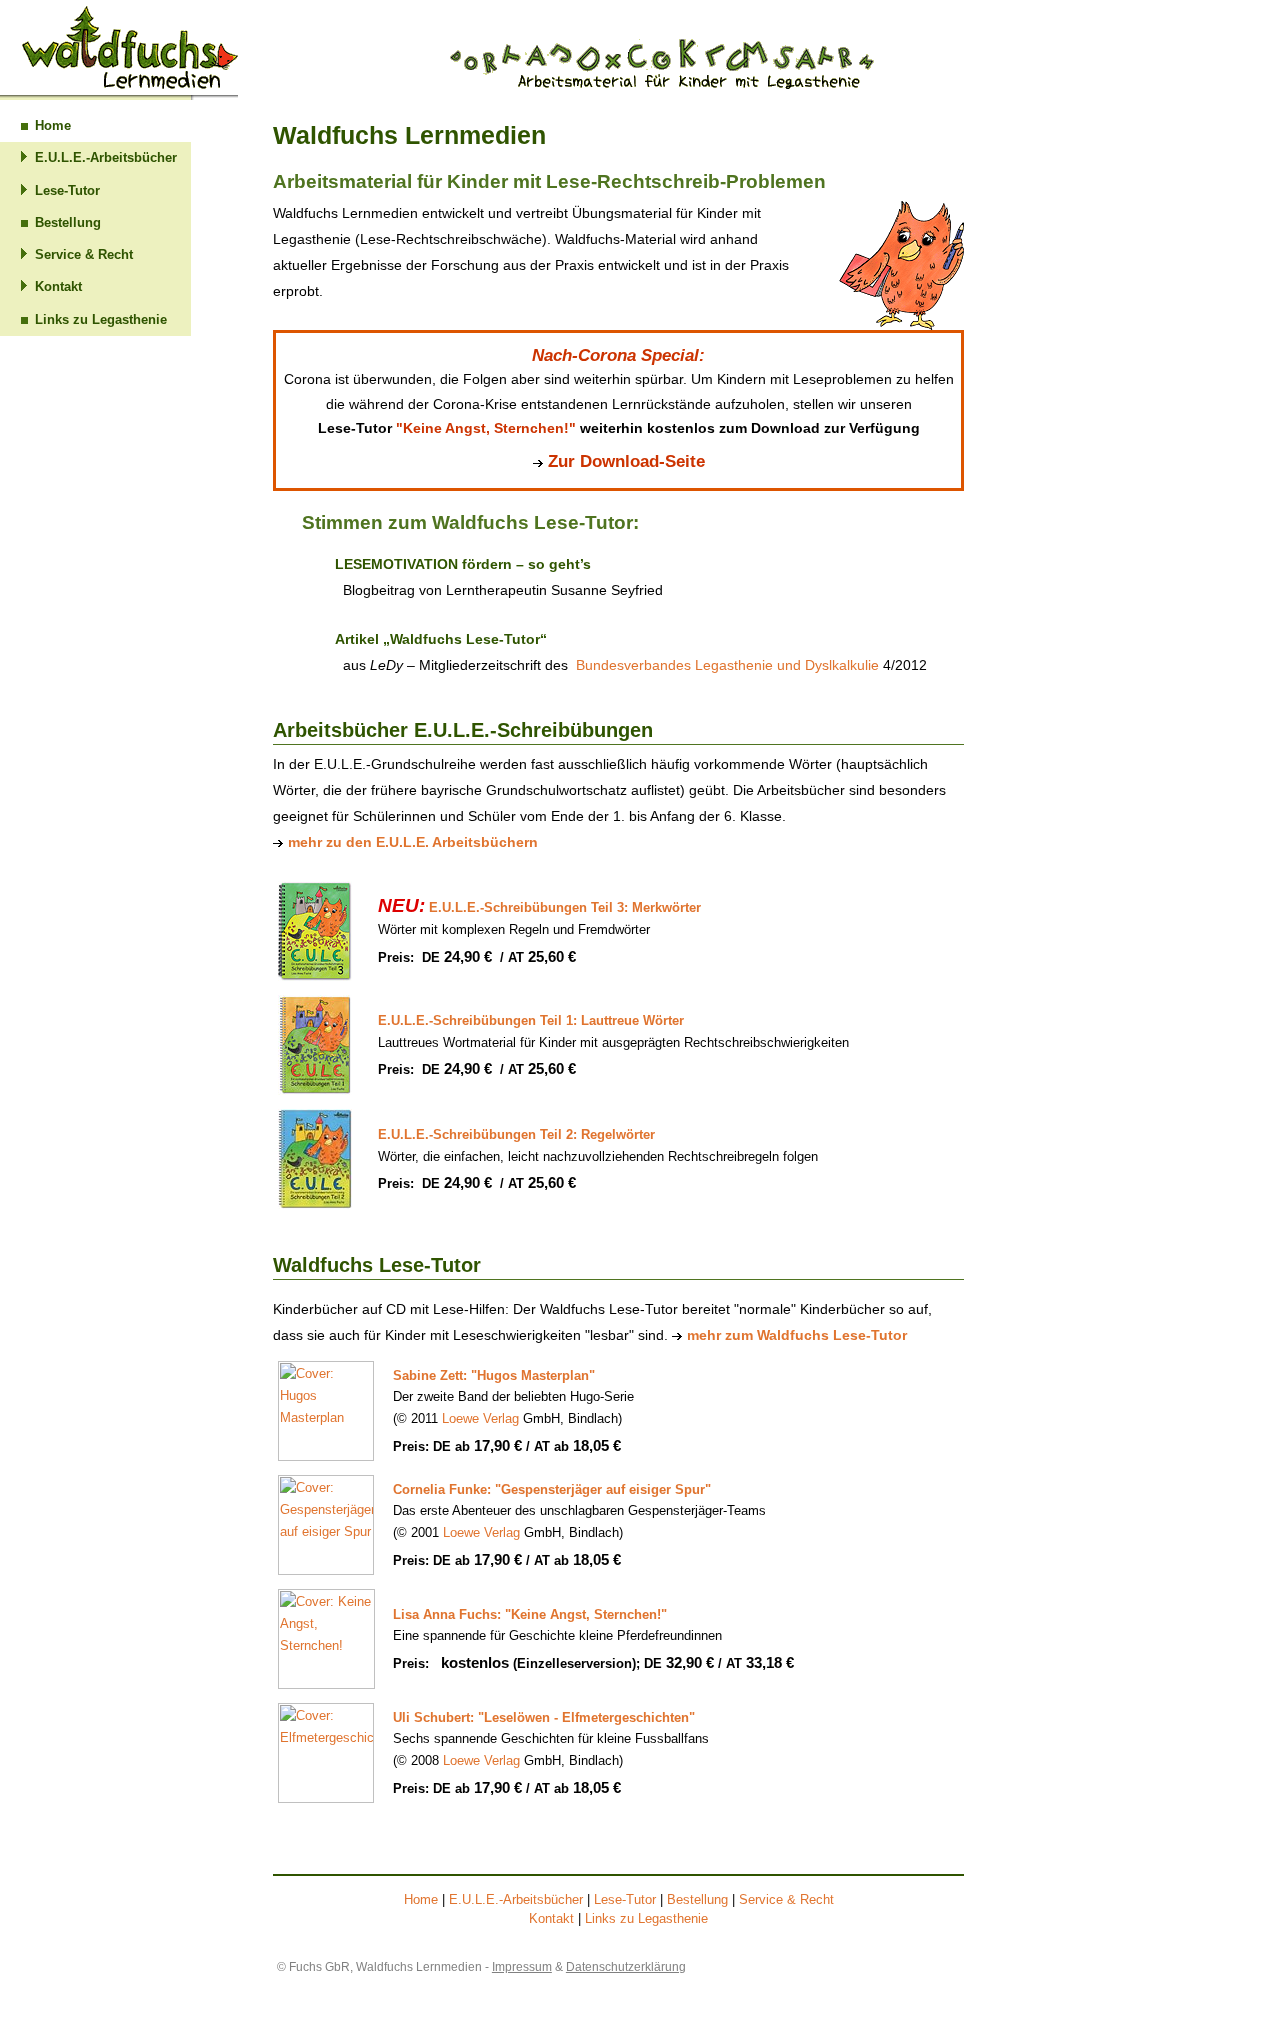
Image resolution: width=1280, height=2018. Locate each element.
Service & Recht (84, 254)
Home (53, 125)
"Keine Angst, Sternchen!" (486, 428)
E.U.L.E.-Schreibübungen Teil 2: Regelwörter (516, 1134)
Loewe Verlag (480, 1418)
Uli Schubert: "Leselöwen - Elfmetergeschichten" (544, 1717)
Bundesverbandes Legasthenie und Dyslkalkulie (727, 665)
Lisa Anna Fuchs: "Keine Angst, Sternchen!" (530, 1614)
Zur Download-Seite (626, 461)
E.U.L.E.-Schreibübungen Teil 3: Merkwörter (539, 907)
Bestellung (68, 222)
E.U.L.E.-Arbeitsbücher (106, 157)
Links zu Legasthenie (101, 319)
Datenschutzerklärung (626, 1967)
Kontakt (58, 286)
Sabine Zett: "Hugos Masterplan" (494, 1375)
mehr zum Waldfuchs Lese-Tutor (797, 1335)
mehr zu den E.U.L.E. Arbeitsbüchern (413, 842)
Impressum (522, 1967)
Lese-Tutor (67, 190)
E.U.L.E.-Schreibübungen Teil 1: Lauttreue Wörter (531, 1020)
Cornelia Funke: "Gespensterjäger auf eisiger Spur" (552, 1489)
